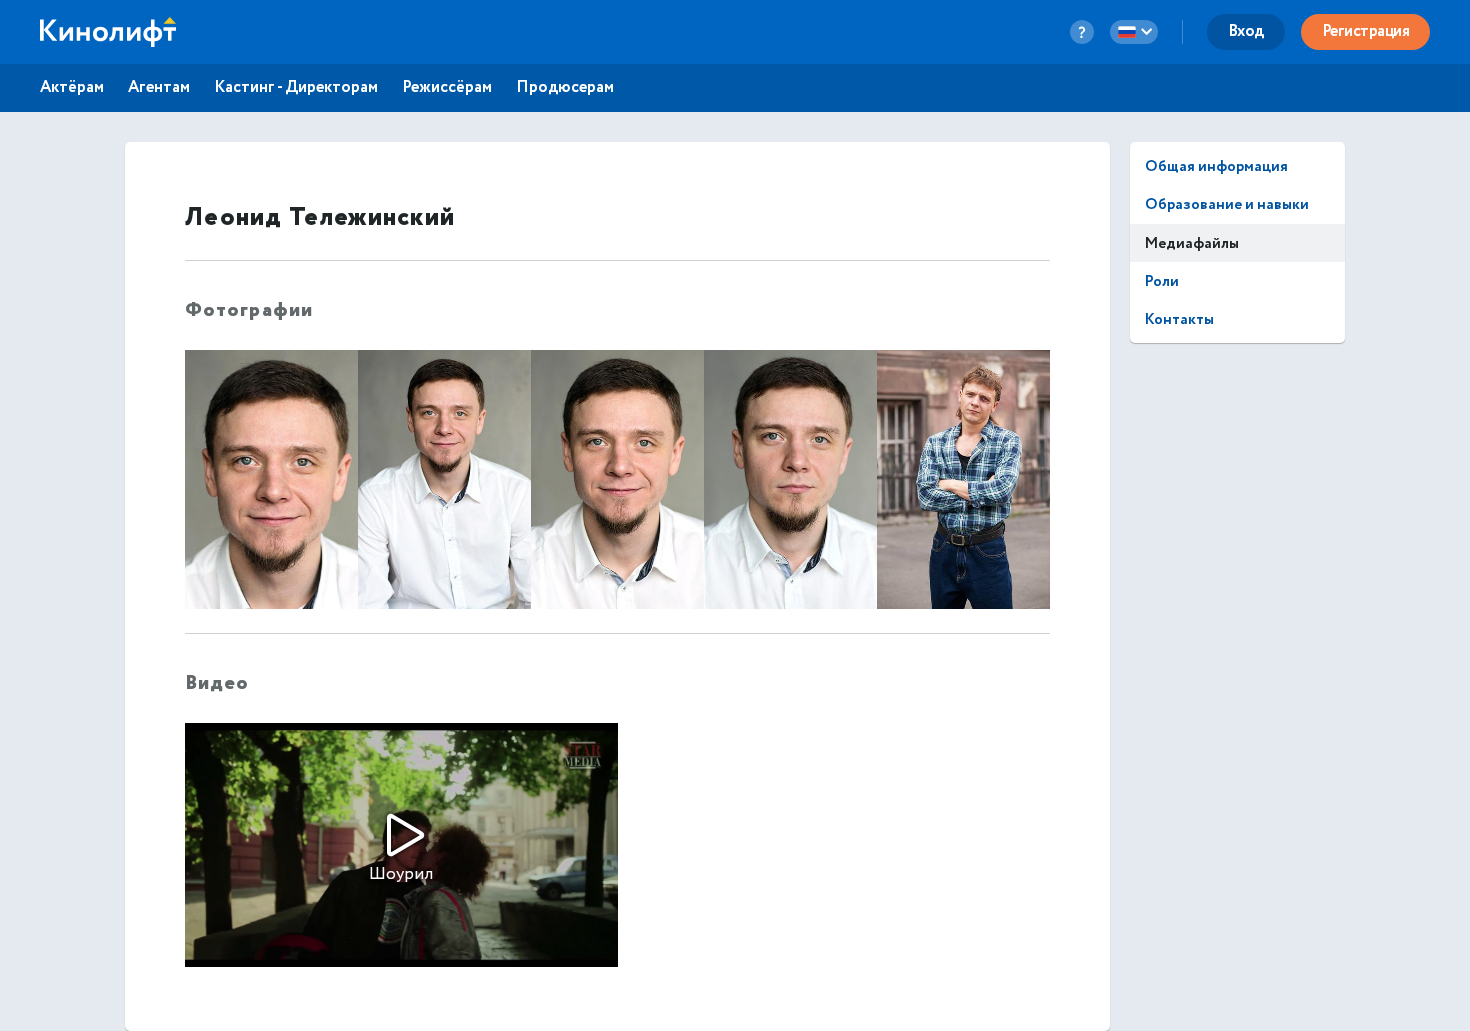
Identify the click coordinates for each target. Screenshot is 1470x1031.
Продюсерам (565, 88)
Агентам (159, 88)
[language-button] (1134, 32)
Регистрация (1366, 31)
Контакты (1179, 319)
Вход (1246, 31)
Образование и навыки (1227, 204)
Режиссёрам (447, 88)
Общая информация (1216, 166)
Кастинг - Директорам (296, 88)
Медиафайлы (1192, 243)
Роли (1162, 281)
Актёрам (72, 88)
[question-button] (1082, 32)
